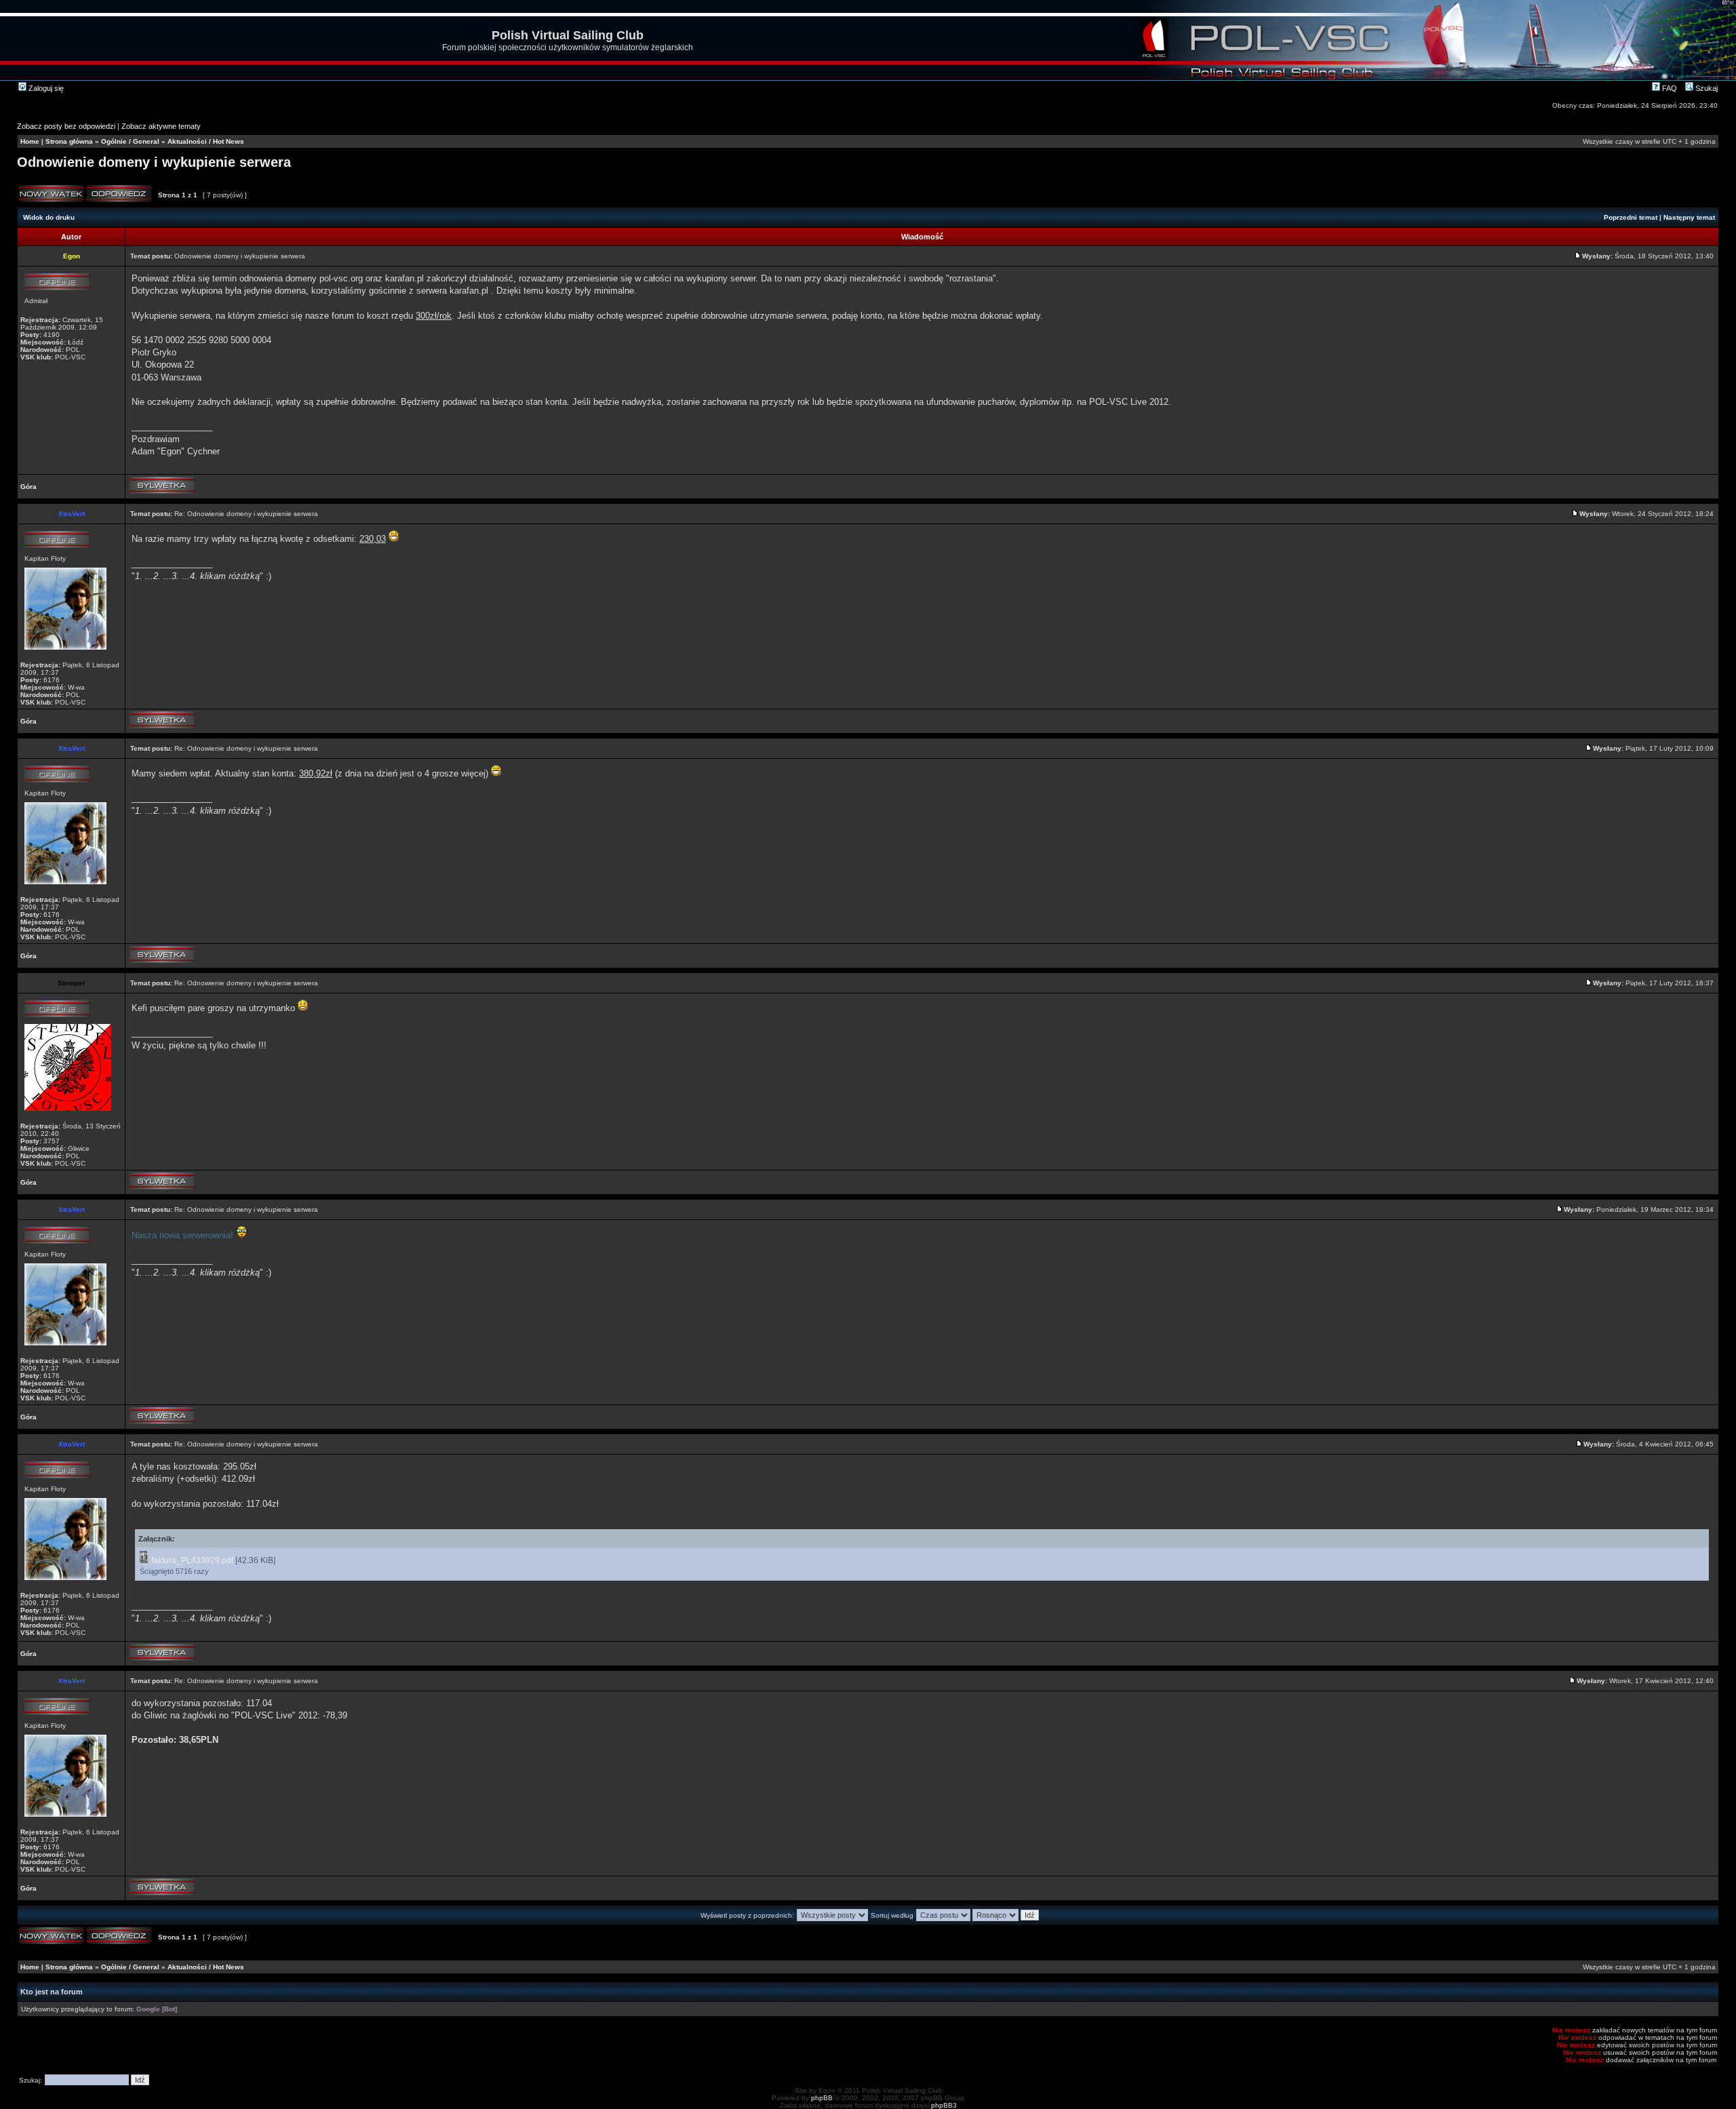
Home (30, 141)
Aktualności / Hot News (206, 141)
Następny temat (1689, 217)
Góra (28, 487)
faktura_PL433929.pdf (192, 1560)
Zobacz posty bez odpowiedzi (66, 126)
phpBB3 (944, 2105)
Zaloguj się (45, 88)
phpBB (822, 2098)
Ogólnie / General (130, 141)
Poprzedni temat (1631, 217)
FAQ (1669, 88)
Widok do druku (49, 217)
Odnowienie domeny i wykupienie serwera (154, 162)
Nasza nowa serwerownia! (182, 1235)
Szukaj (1705, 88)
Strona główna (69, 141)
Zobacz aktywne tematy (161, 126)
